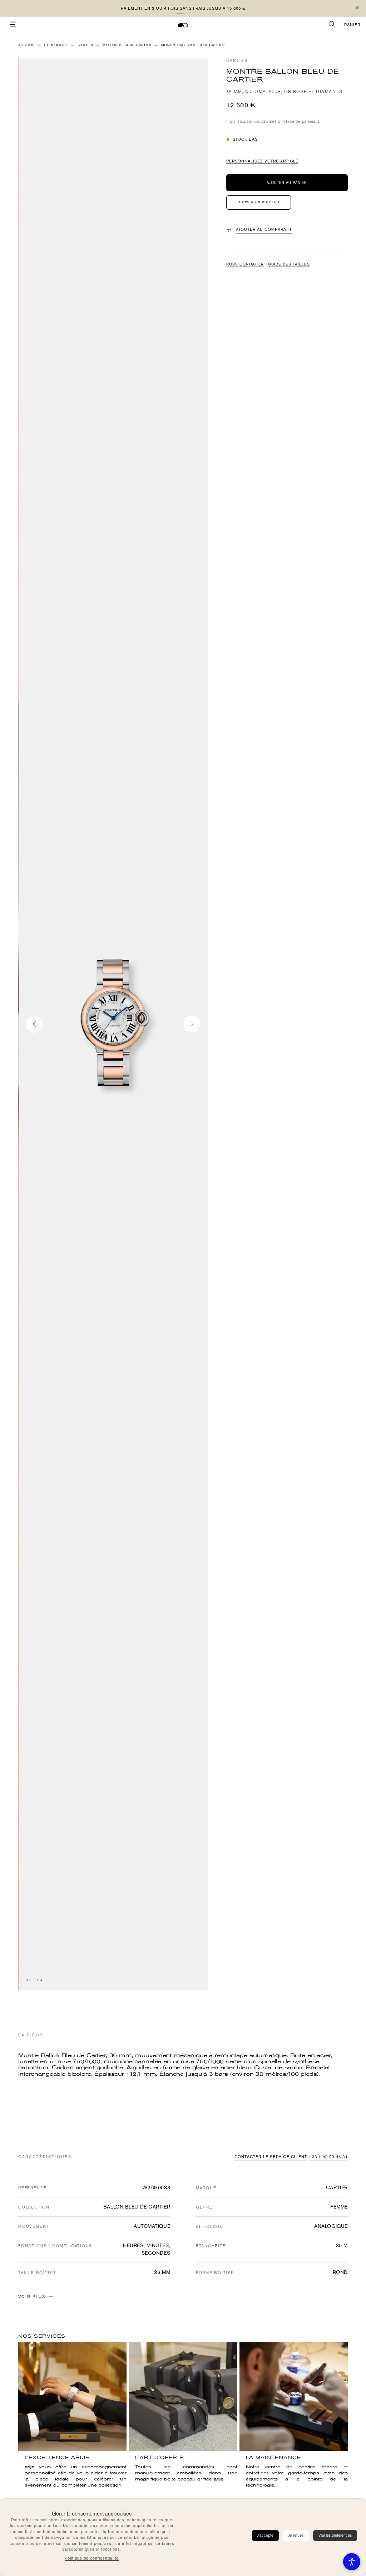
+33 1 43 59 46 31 (328, 2157)
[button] (180, 14)
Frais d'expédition (243, 121)
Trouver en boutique (259, 202)
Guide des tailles (289, 264)
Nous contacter (245, 264)
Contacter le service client (271, 2157)
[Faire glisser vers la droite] (192, 1024)
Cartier (237, 61)
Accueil (26, 45)
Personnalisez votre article (262, 161)
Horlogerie (56, 45)
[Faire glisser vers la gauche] (34, 1024)
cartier (85, 45)
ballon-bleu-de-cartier (127, 45)
